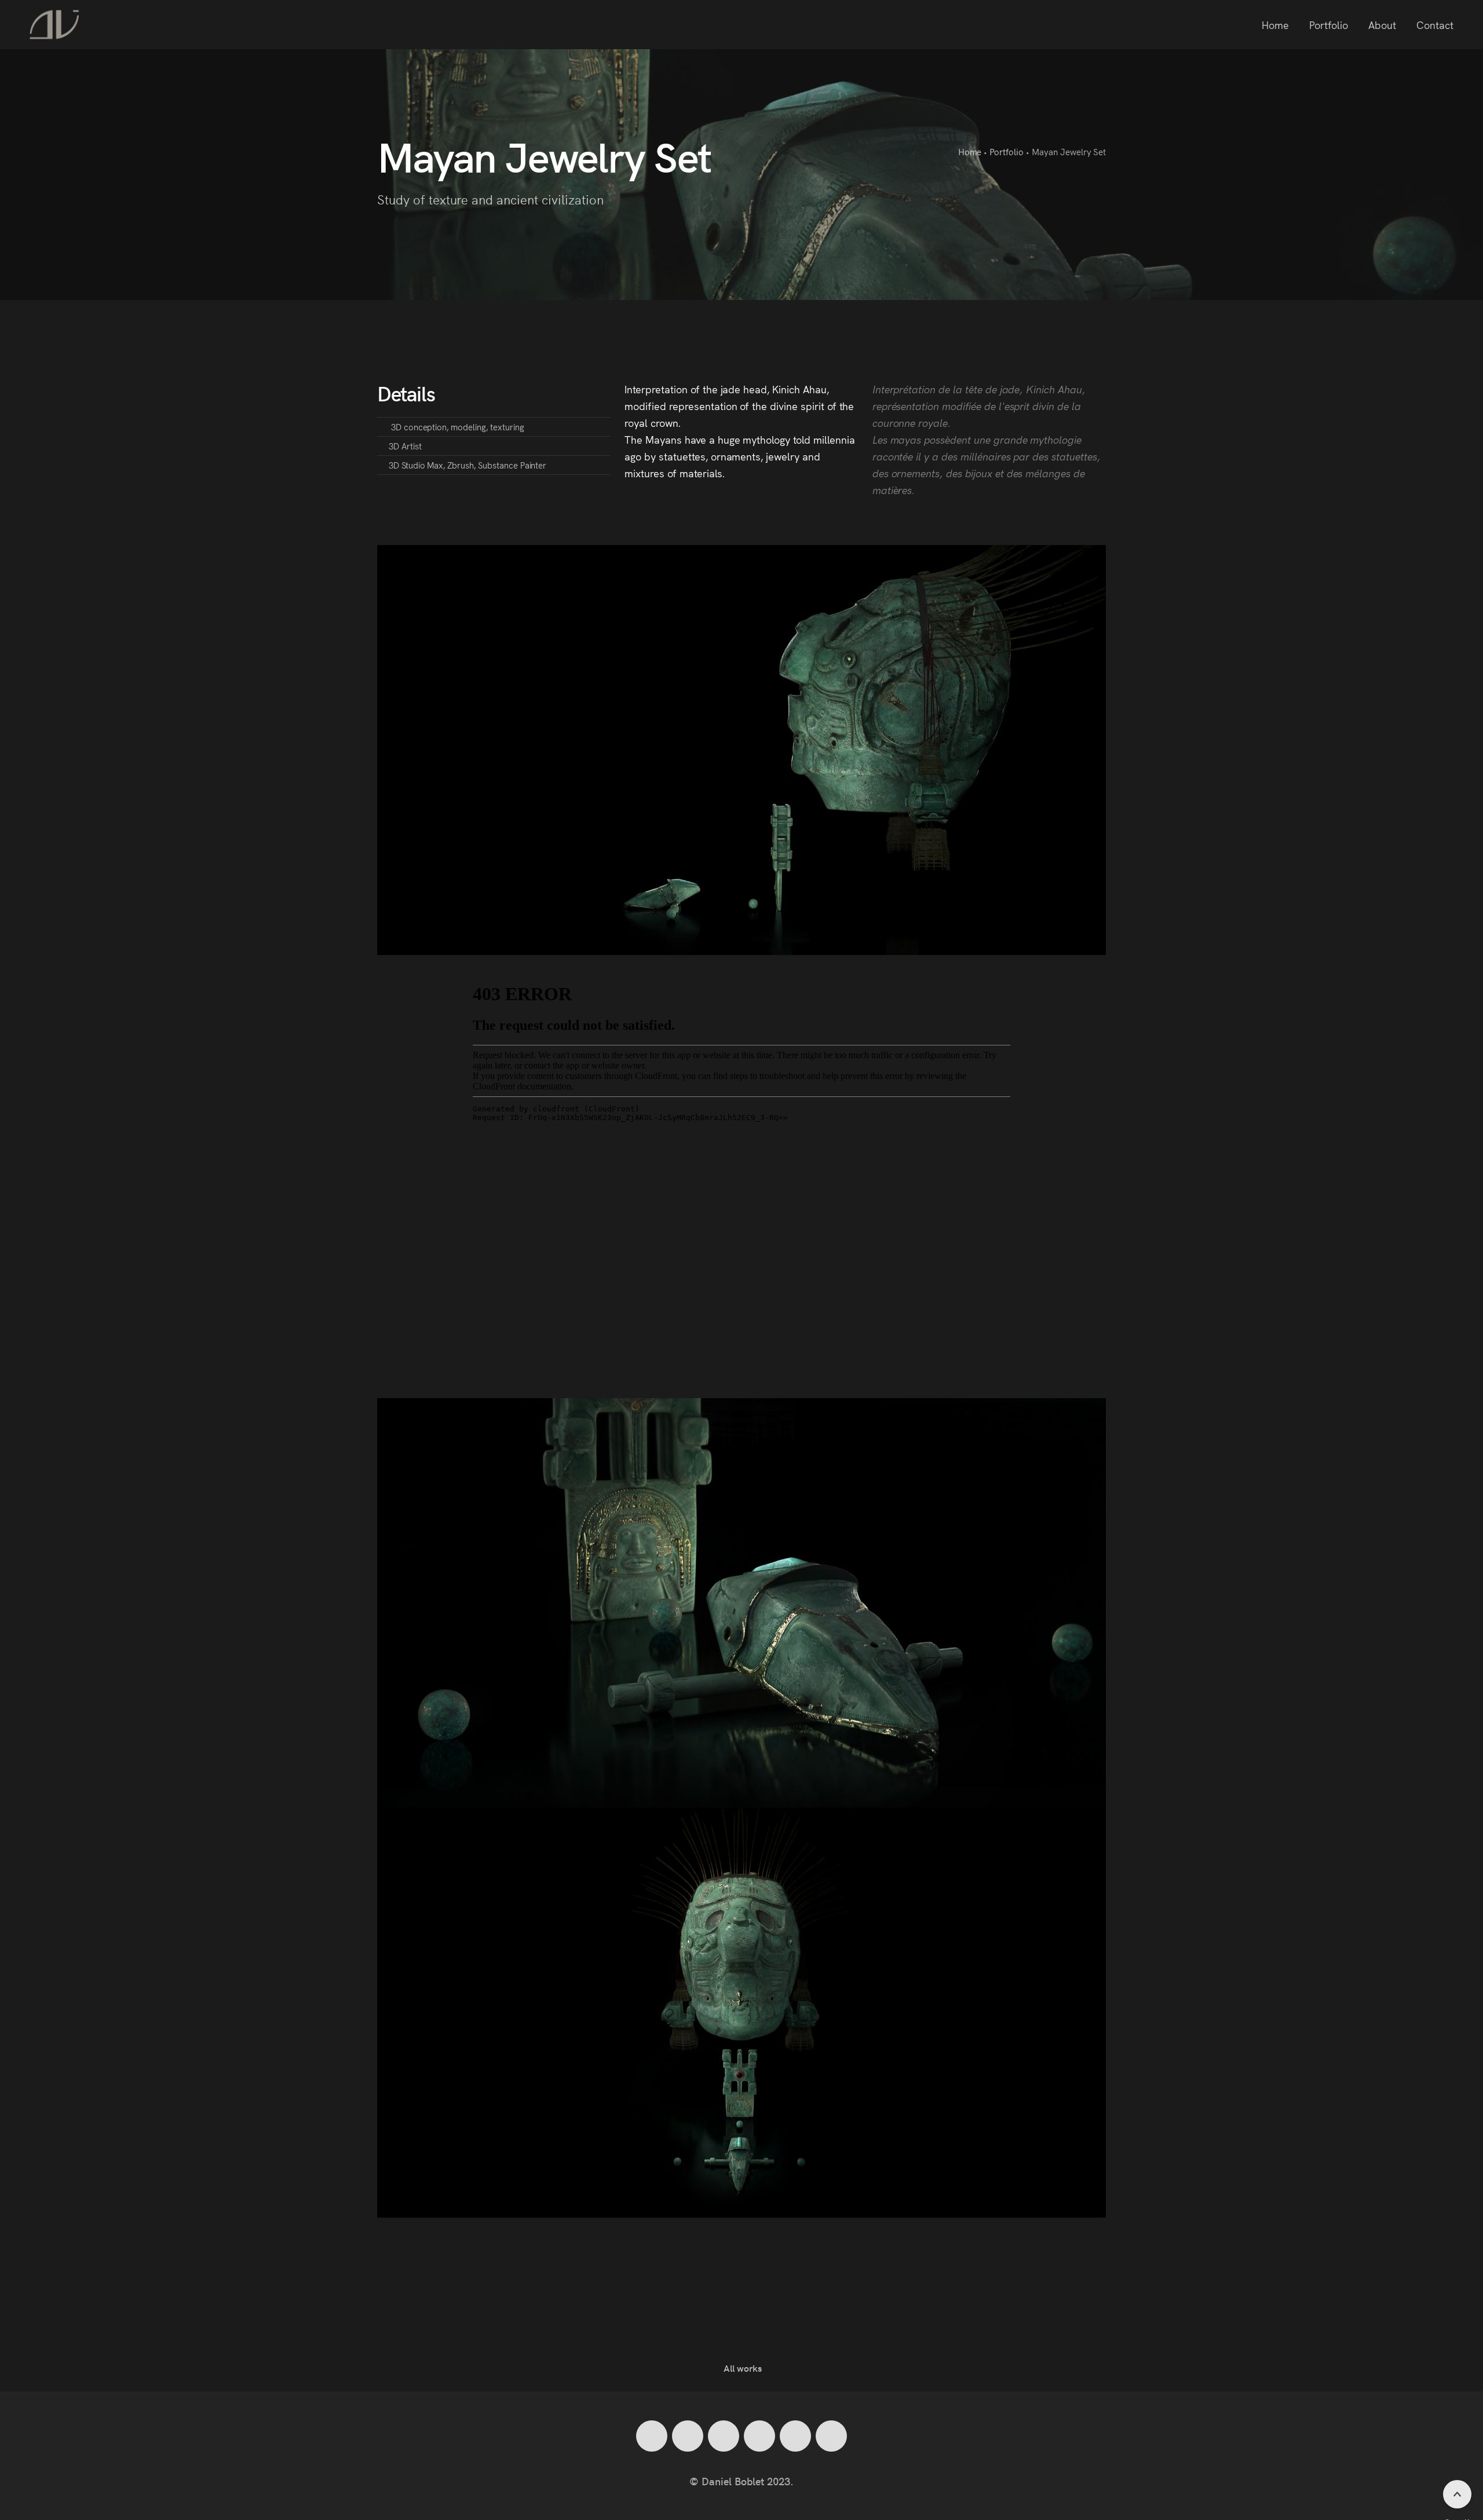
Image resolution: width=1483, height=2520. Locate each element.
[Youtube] (724, 2436)
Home (1275, 25)
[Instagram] (688, 2436)
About (1382, 25)
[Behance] (795, 2436)
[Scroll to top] (1457, 2494)
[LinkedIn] (652, 2436)
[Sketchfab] (831, 2436)
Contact (1435, 25)
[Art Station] (759, 2436)
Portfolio (1329, 25)
